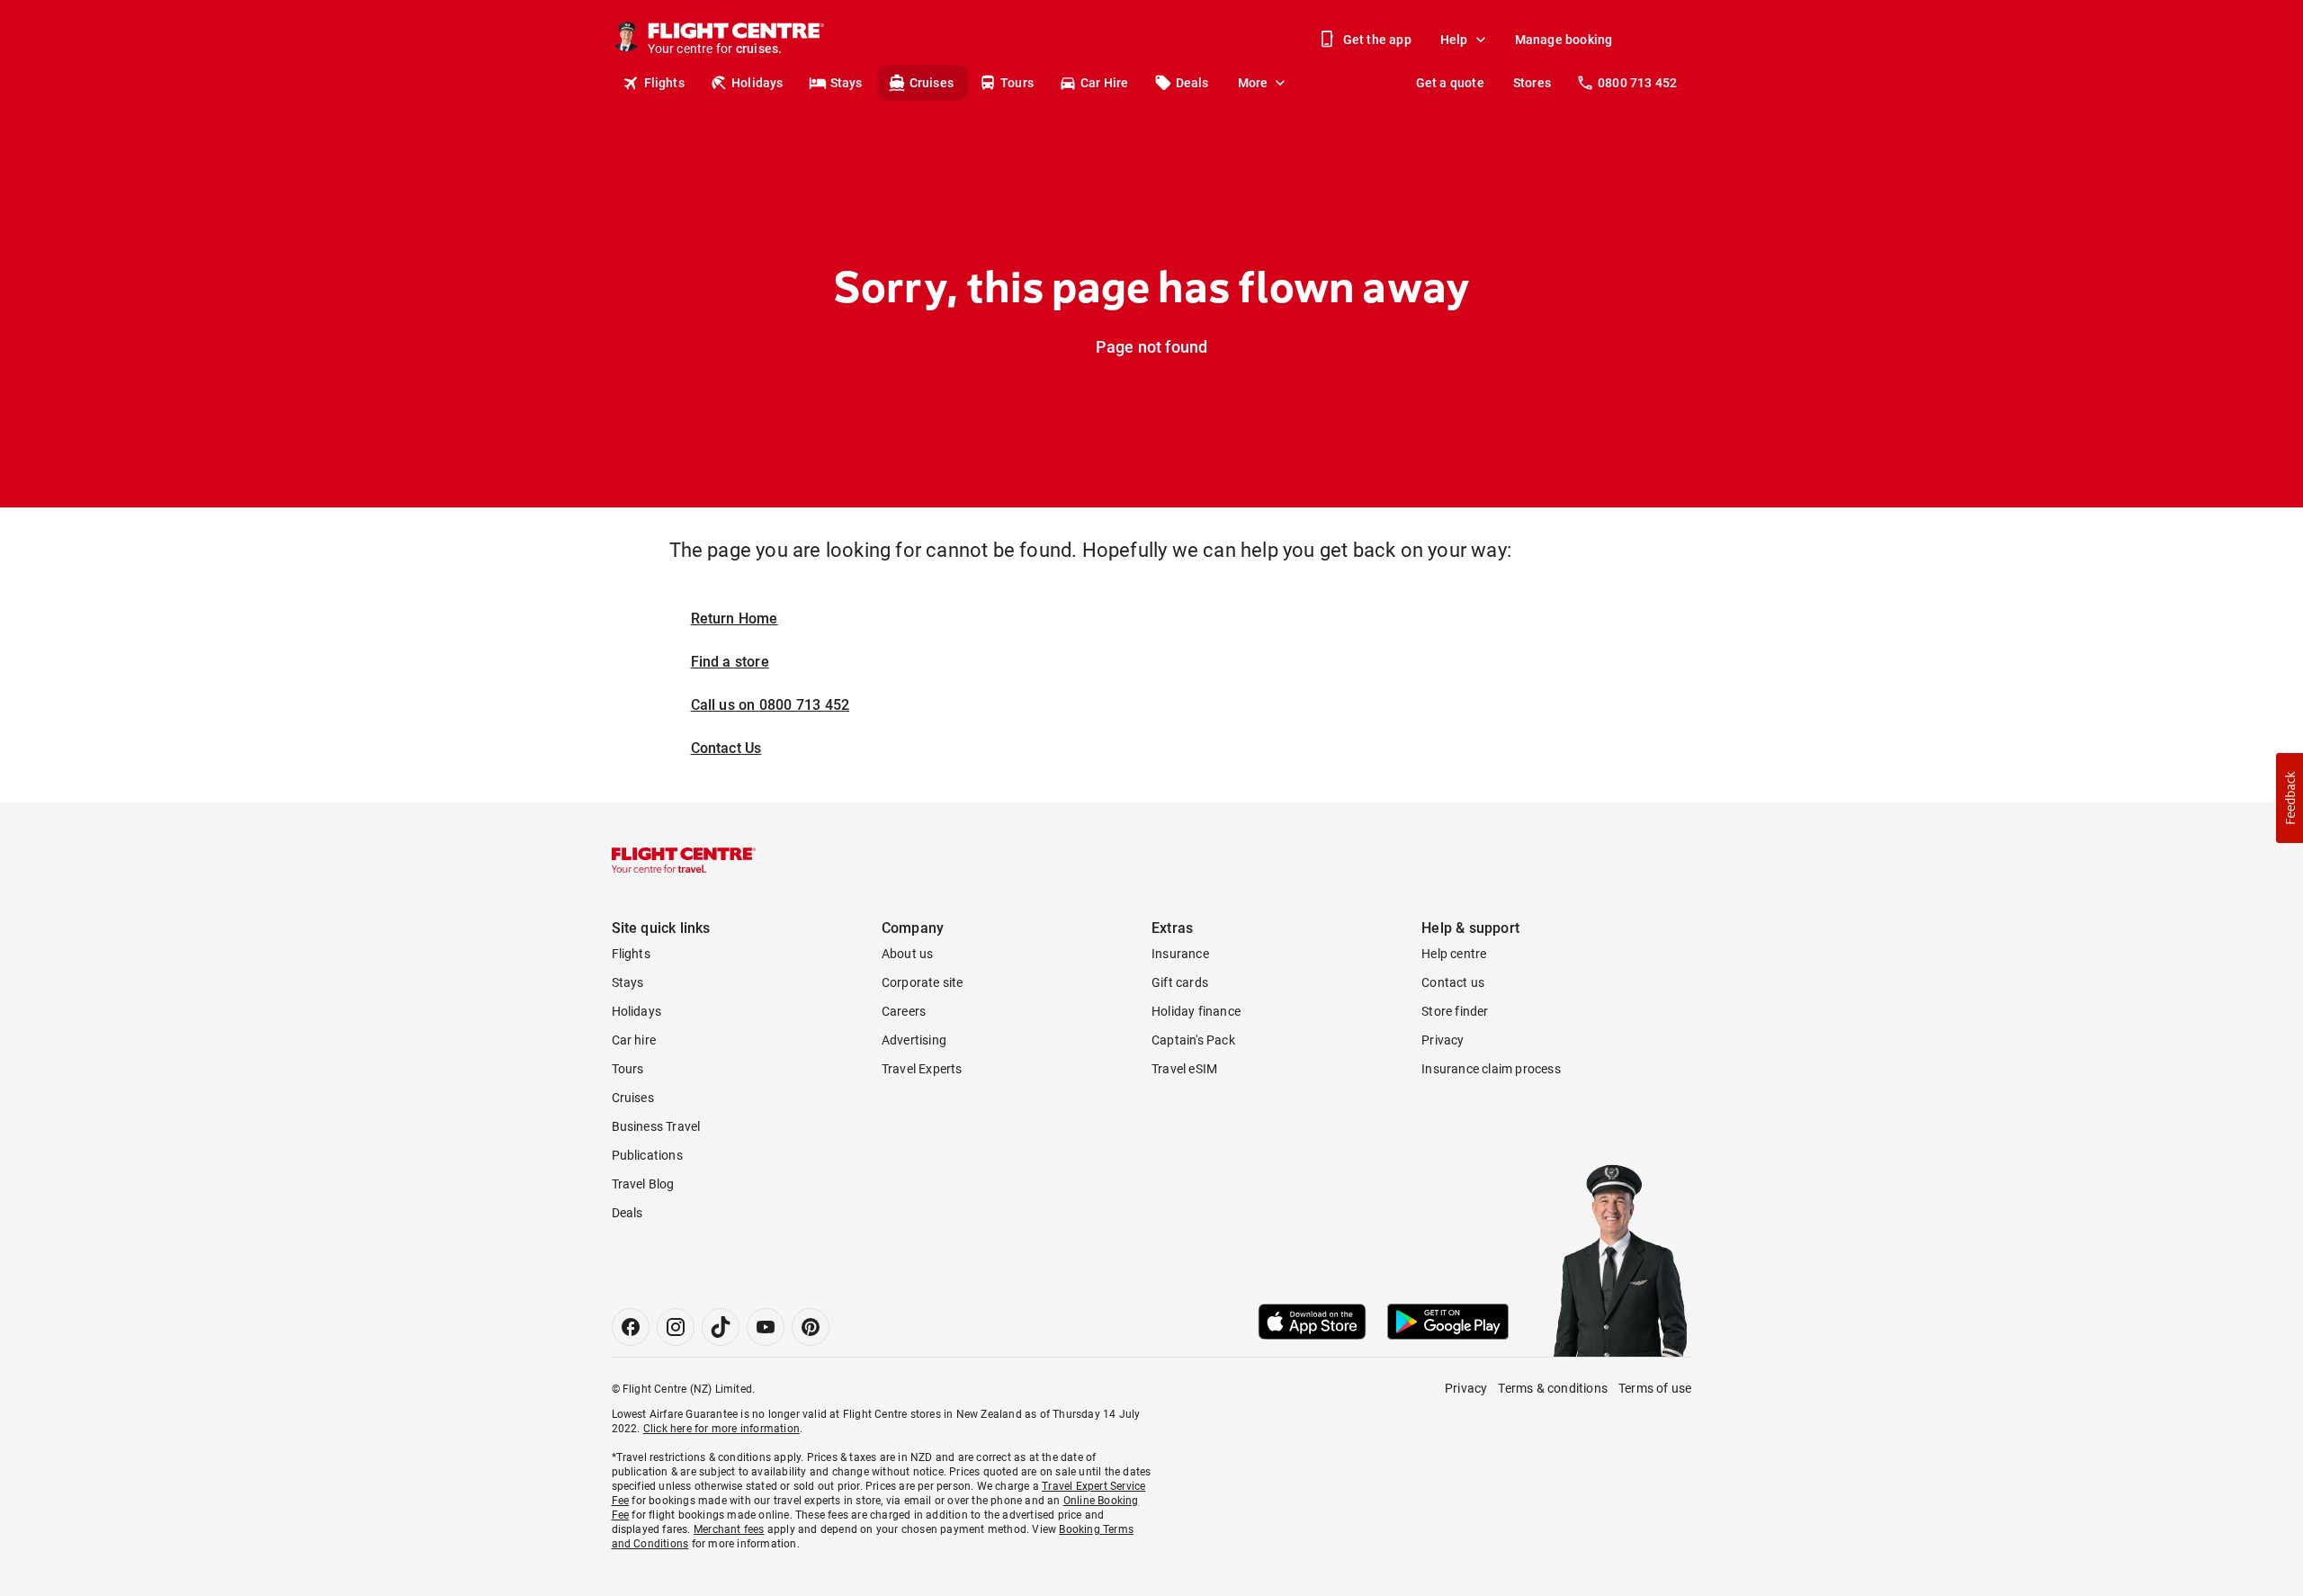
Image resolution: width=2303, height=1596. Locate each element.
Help (1454, 40)
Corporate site (923, 982)
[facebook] (631, 1327)
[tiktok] (721, 1327)
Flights (664, 83)
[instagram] (676, 1327)
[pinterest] (811, 1327)
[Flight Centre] (684, 860)
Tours (1017, 83)
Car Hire (1105, 83)
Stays (847, 83)
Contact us (1453, 982)
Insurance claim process (1491, 1069)
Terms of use (1655, 1388)
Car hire (634, 1040)
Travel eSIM (1184, 1069)
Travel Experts (922, 1069)
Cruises (932, 83)
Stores (1532, 83)
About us (908, 954)
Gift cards (1180, 982)
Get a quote (1450, 83)
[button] (2290, 798)
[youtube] (766, 1327)
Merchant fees (729, 1529)
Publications (647, 1155)
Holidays (757, 83)
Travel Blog (643, 1184)
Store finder (1455, 1011)
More (1253, 83)
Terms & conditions (1553, 1388)
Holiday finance (1196, 1011)
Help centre (1454, 954)
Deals (1192, 83)
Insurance (1180, 954)
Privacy (1443, 1040)
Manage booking (1564, 40)
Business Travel (656, 1126)
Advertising (914, 1040)
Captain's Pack (1193, 1040)
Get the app (1377, 40)
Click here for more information (721, 1429)
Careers (904, 1011)
